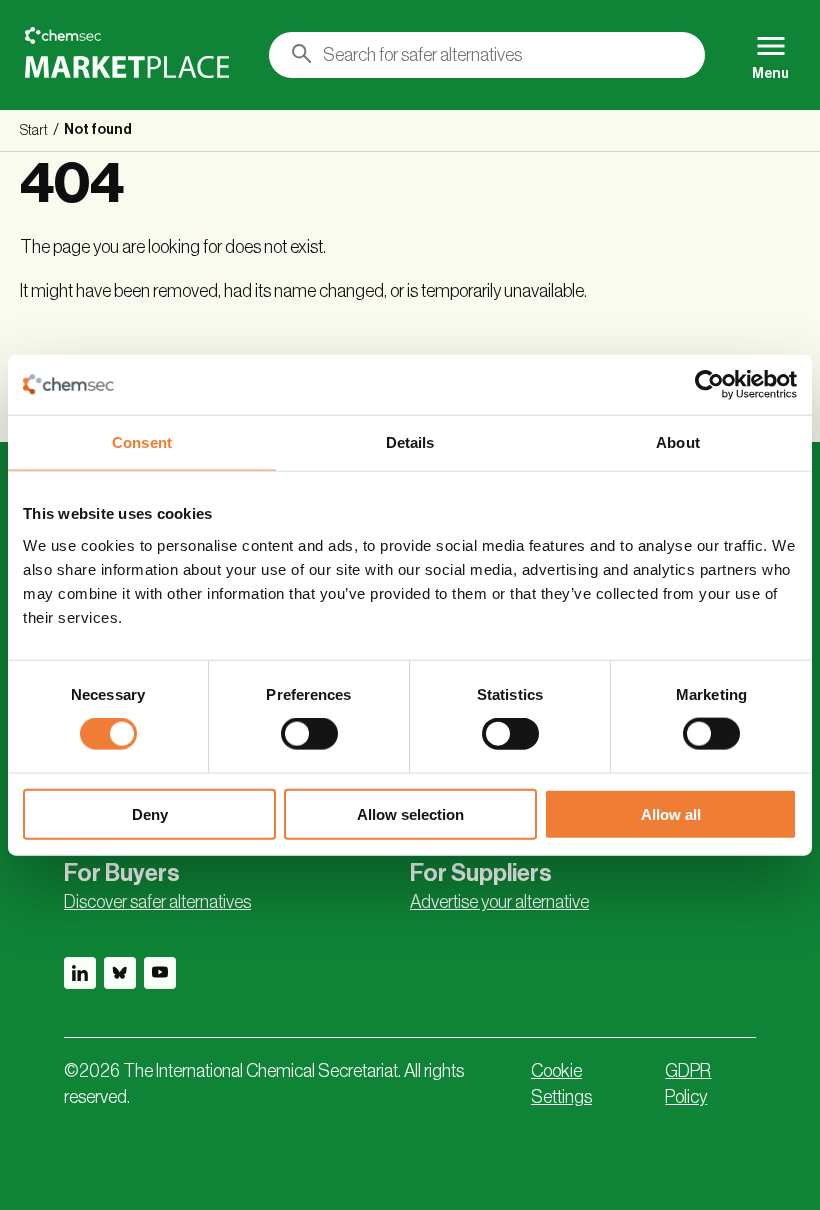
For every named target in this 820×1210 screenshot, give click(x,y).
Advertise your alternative (499, 902)
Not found (98, 130)
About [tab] (678, 442)
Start (34, 131)
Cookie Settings (561, 1084)
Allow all (671, 813)
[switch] (309, 734)
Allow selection (410, 813)
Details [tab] (410, 442)
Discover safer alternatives (157, 902)
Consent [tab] (142, 442)
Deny (150, 813)
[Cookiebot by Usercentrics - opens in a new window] (709, 385)
